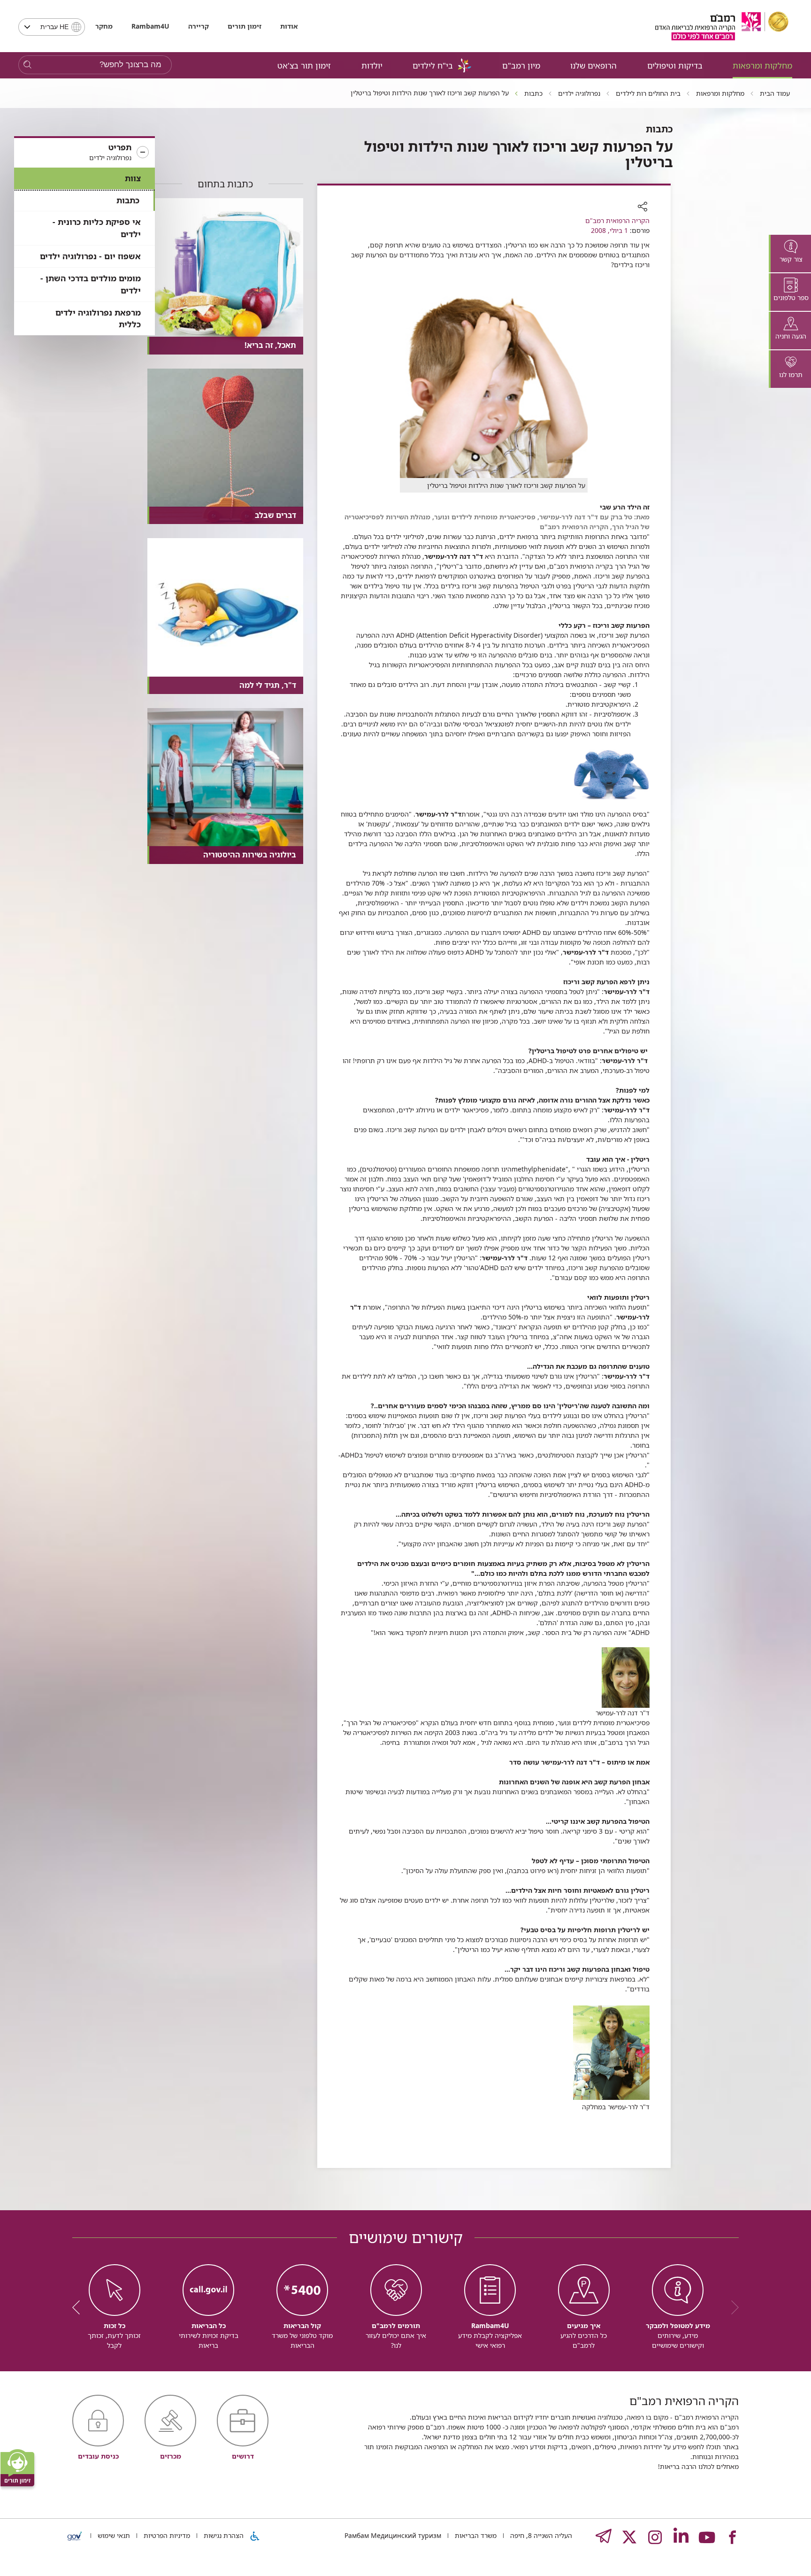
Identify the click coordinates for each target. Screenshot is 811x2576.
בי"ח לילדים (433, 66)
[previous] (732, 2307)
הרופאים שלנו (593, 66)
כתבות (128, 200)
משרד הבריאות (475, 2535)
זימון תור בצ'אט (304, 66)
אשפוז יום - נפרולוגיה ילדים (90, 256)
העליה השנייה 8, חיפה (540, 2535)
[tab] (790, 254)
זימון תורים (245, 26)
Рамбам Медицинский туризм (393, 2535)
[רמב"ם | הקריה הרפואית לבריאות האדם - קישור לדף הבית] (722, 26)
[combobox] (52, 27)
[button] (84, 153)
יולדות (372, 66)
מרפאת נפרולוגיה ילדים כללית (98, 319)
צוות (133, 178)
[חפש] (27, 65)
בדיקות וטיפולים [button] (675, 66)
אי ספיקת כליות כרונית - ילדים (97, 228)
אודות (289, 26)
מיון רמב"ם (521, 66)
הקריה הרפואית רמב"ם (617, 220)
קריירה (199, 26)
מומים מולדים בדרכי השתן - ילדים (91, 284)
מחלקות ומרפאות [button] (762, 66)
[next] (79, 2307)
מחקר (104, 26)
